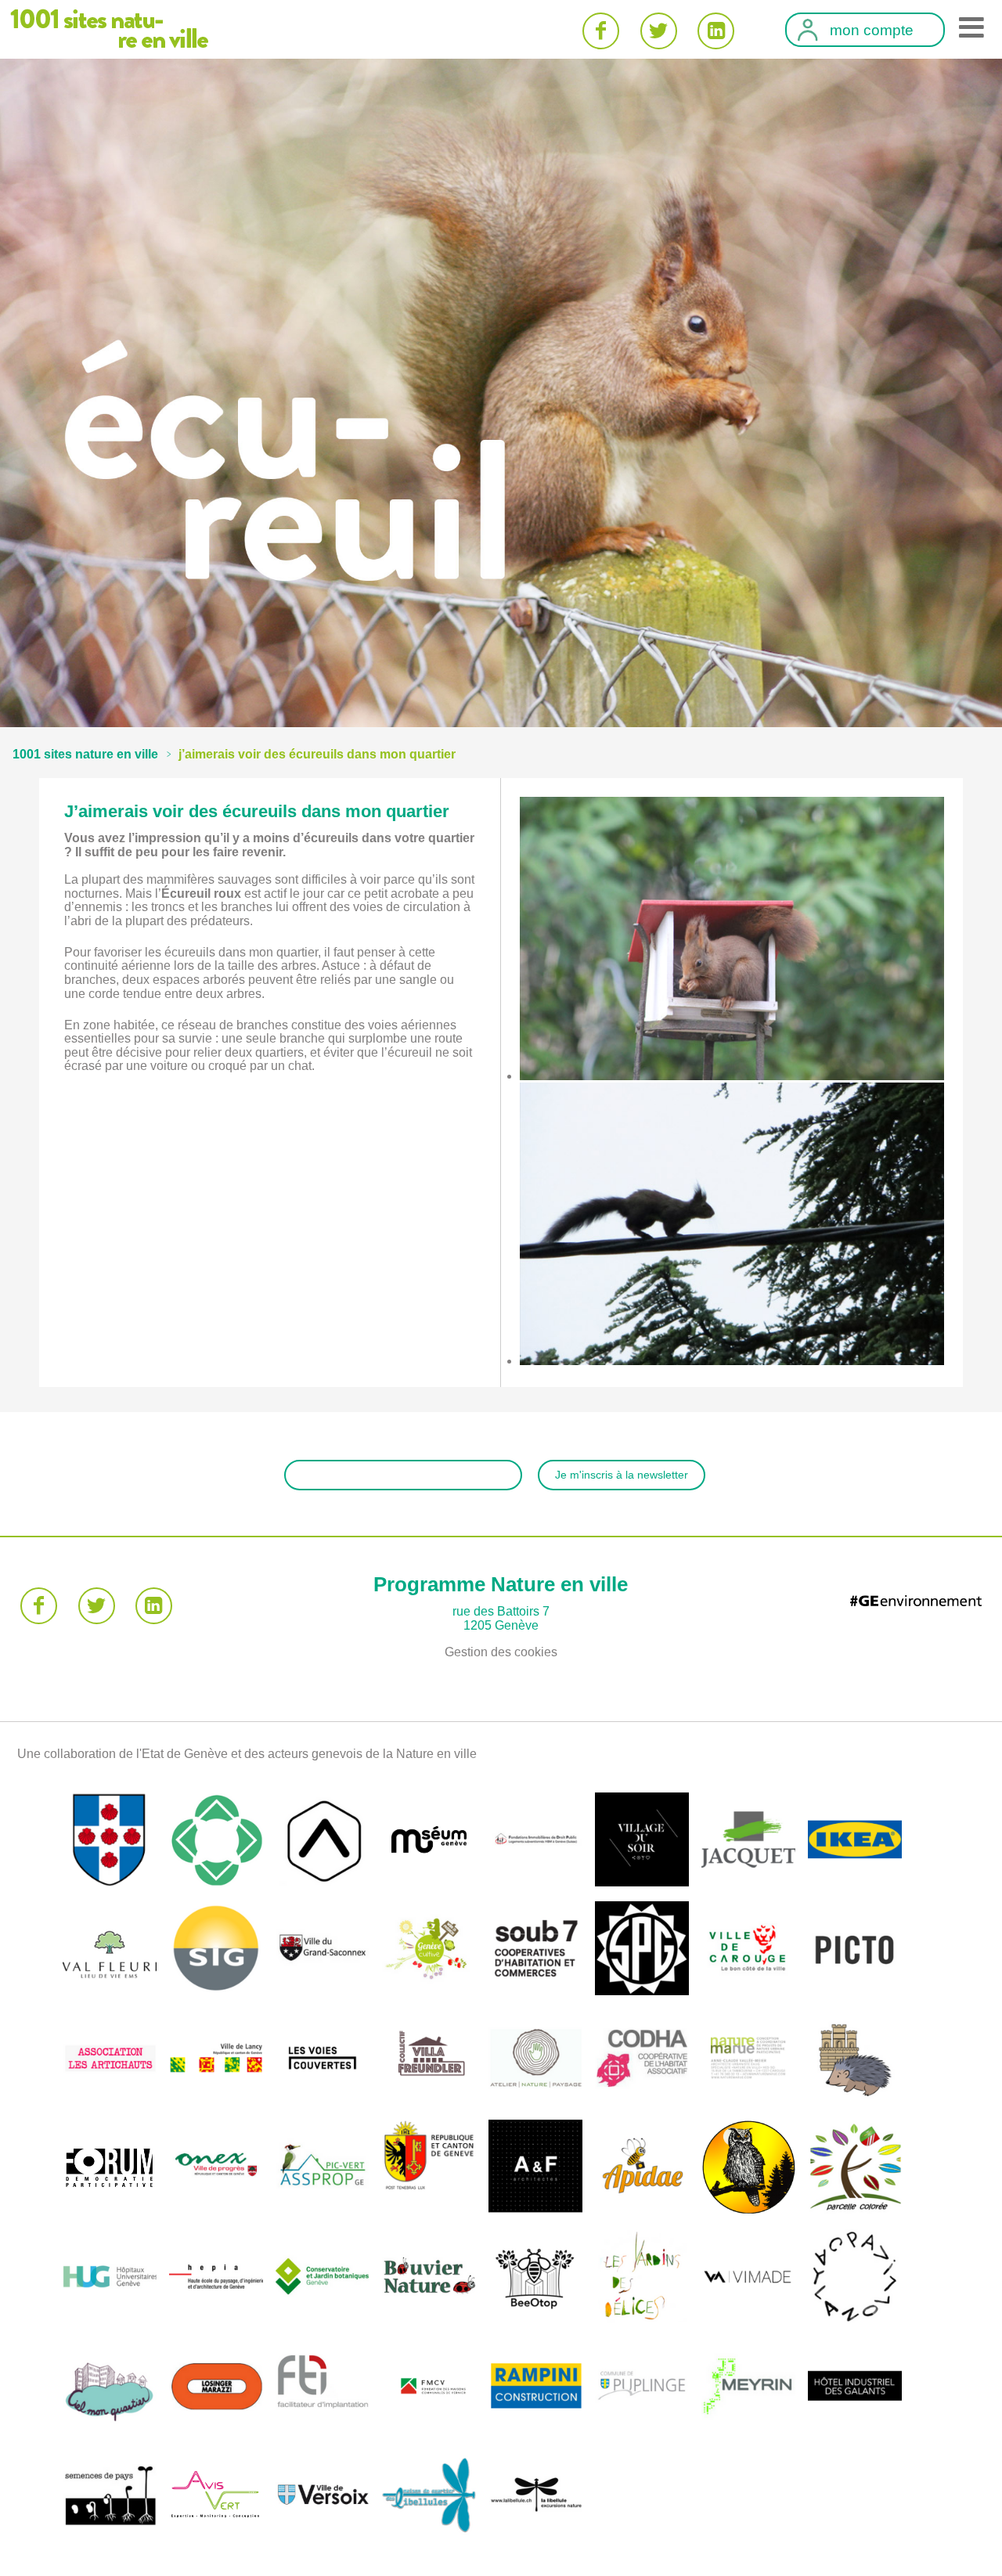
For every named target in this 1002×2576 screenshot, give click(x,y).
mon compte (872, 31)
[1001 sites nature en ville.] (85, 754)
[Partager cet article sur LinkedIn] (716, 31)
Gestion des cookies (501, 1652)
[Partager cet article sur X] (659, 31)
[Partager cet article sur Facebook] (601, 31)
